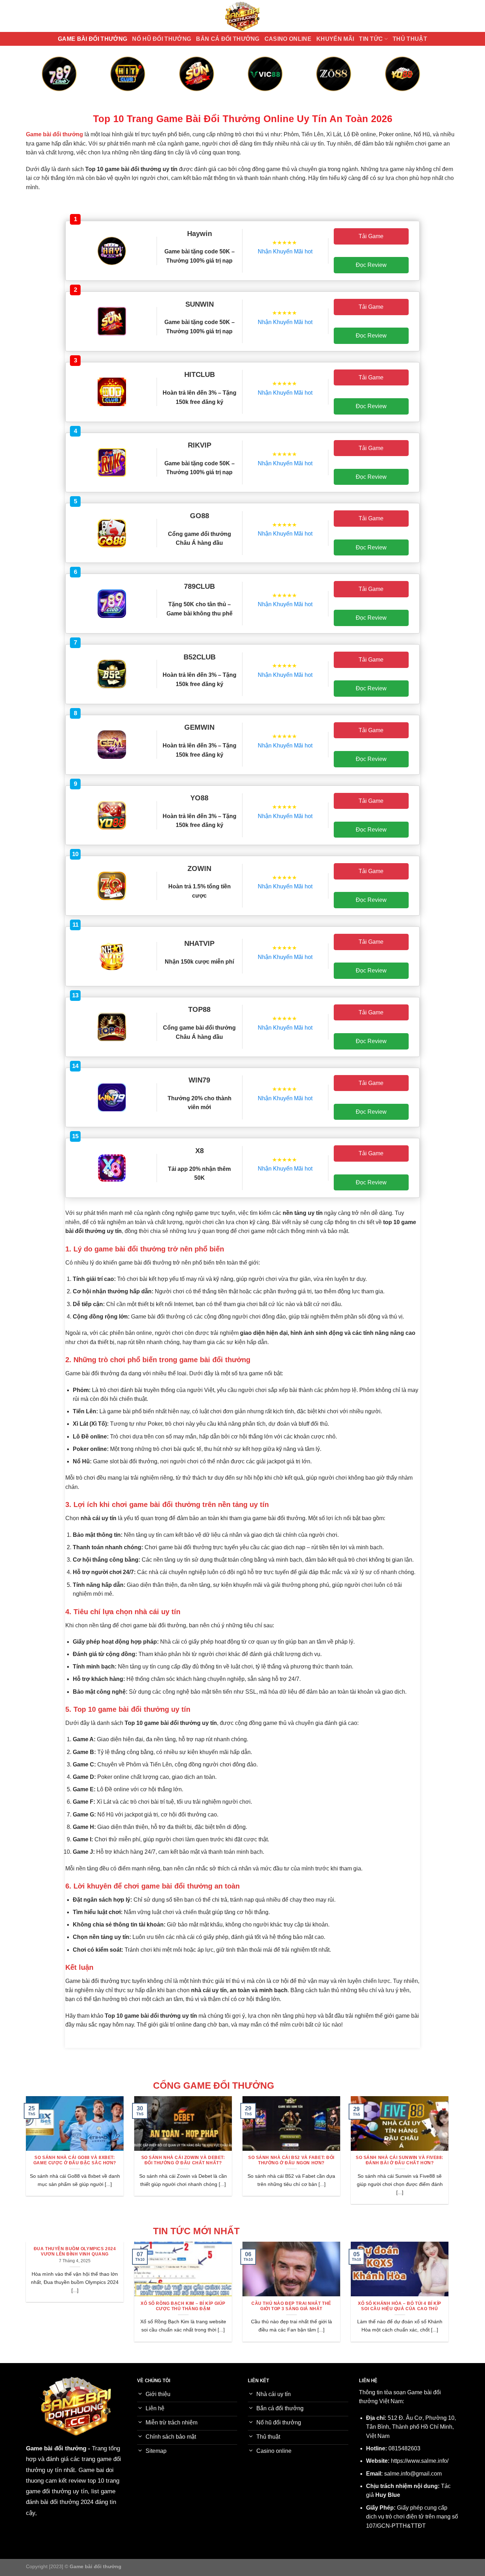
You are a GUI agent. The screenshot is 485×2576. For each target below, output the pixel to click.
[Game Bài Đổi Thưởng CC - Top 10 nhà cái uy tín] (243, 16)
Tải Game (371, 236)
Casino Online (288, 39)
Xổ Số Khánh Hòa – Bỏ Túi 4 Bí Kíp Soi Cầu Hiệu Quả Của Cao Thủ (101, 2306)
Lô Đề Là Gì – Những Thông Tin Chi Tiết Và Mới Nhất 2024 (209, 2306)
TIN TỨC (371, 39)
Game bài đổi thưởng (56, 2448)
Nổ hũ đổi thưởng (162, 39)
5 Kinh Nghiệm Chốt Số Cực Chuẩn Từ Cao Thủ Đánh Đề (426, 2306)
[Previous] (54, 81)
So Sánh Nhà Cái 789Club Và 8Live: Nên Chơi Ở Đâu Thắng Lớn (350, 2160)
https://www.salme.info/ (420, 2461)
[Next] (431, 81)
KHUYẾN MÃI (335, 39)
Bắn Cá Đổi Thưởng (228, 39)
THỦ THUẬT (410, 39)
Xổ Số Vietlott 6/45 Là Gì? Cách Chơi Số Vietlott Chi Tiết (318, 2306)
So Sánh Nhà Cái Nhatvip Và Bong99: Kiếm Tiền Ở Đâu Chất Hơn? (133, 2160)
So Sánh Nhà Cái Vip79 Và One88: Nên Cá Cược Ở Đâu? (241, 2160)
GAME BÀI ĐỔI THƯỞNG (92, 39)
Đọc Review (371, 265)
